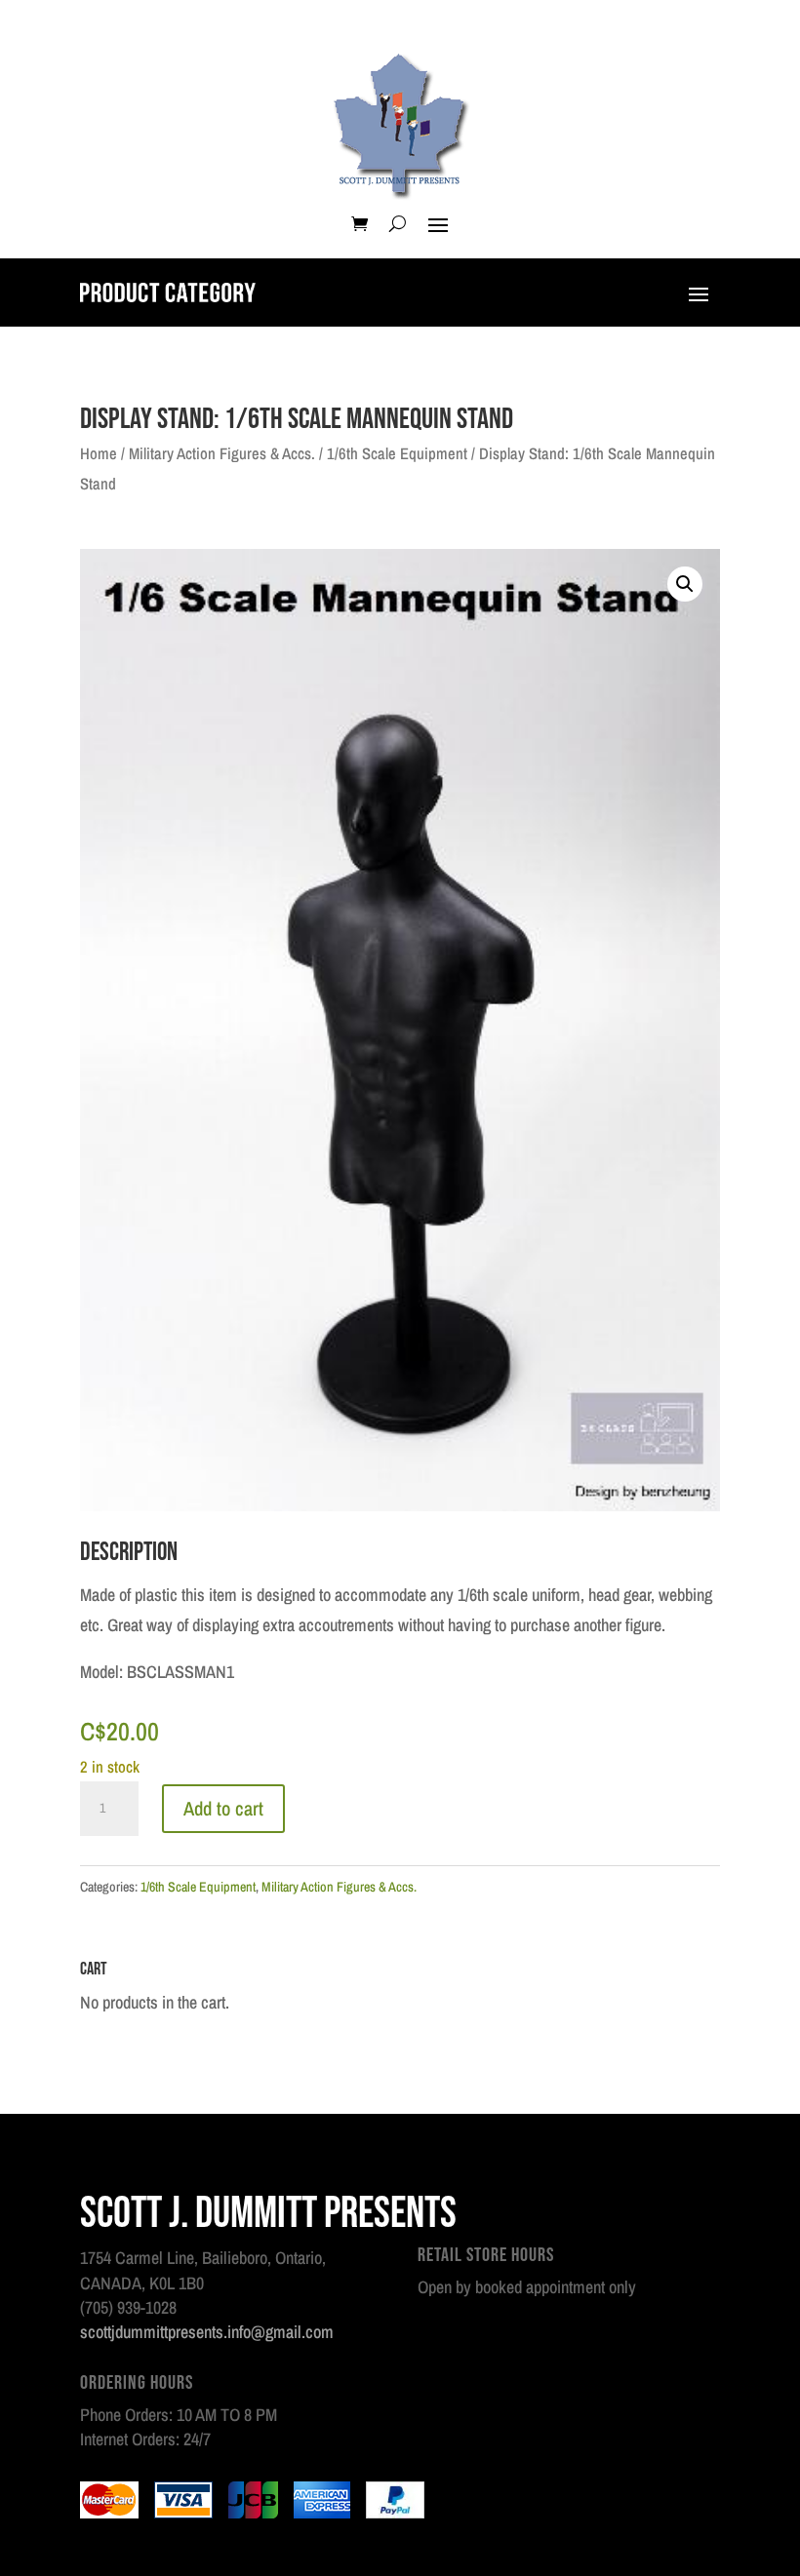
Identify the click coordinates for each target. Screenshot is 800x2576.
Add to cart (223, 1808)
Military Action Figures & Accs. (222, 453)
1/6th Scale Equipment (397, 453)
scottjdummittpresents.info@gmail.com (207, 2332)
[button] (685, 584)
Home (99, 453)
